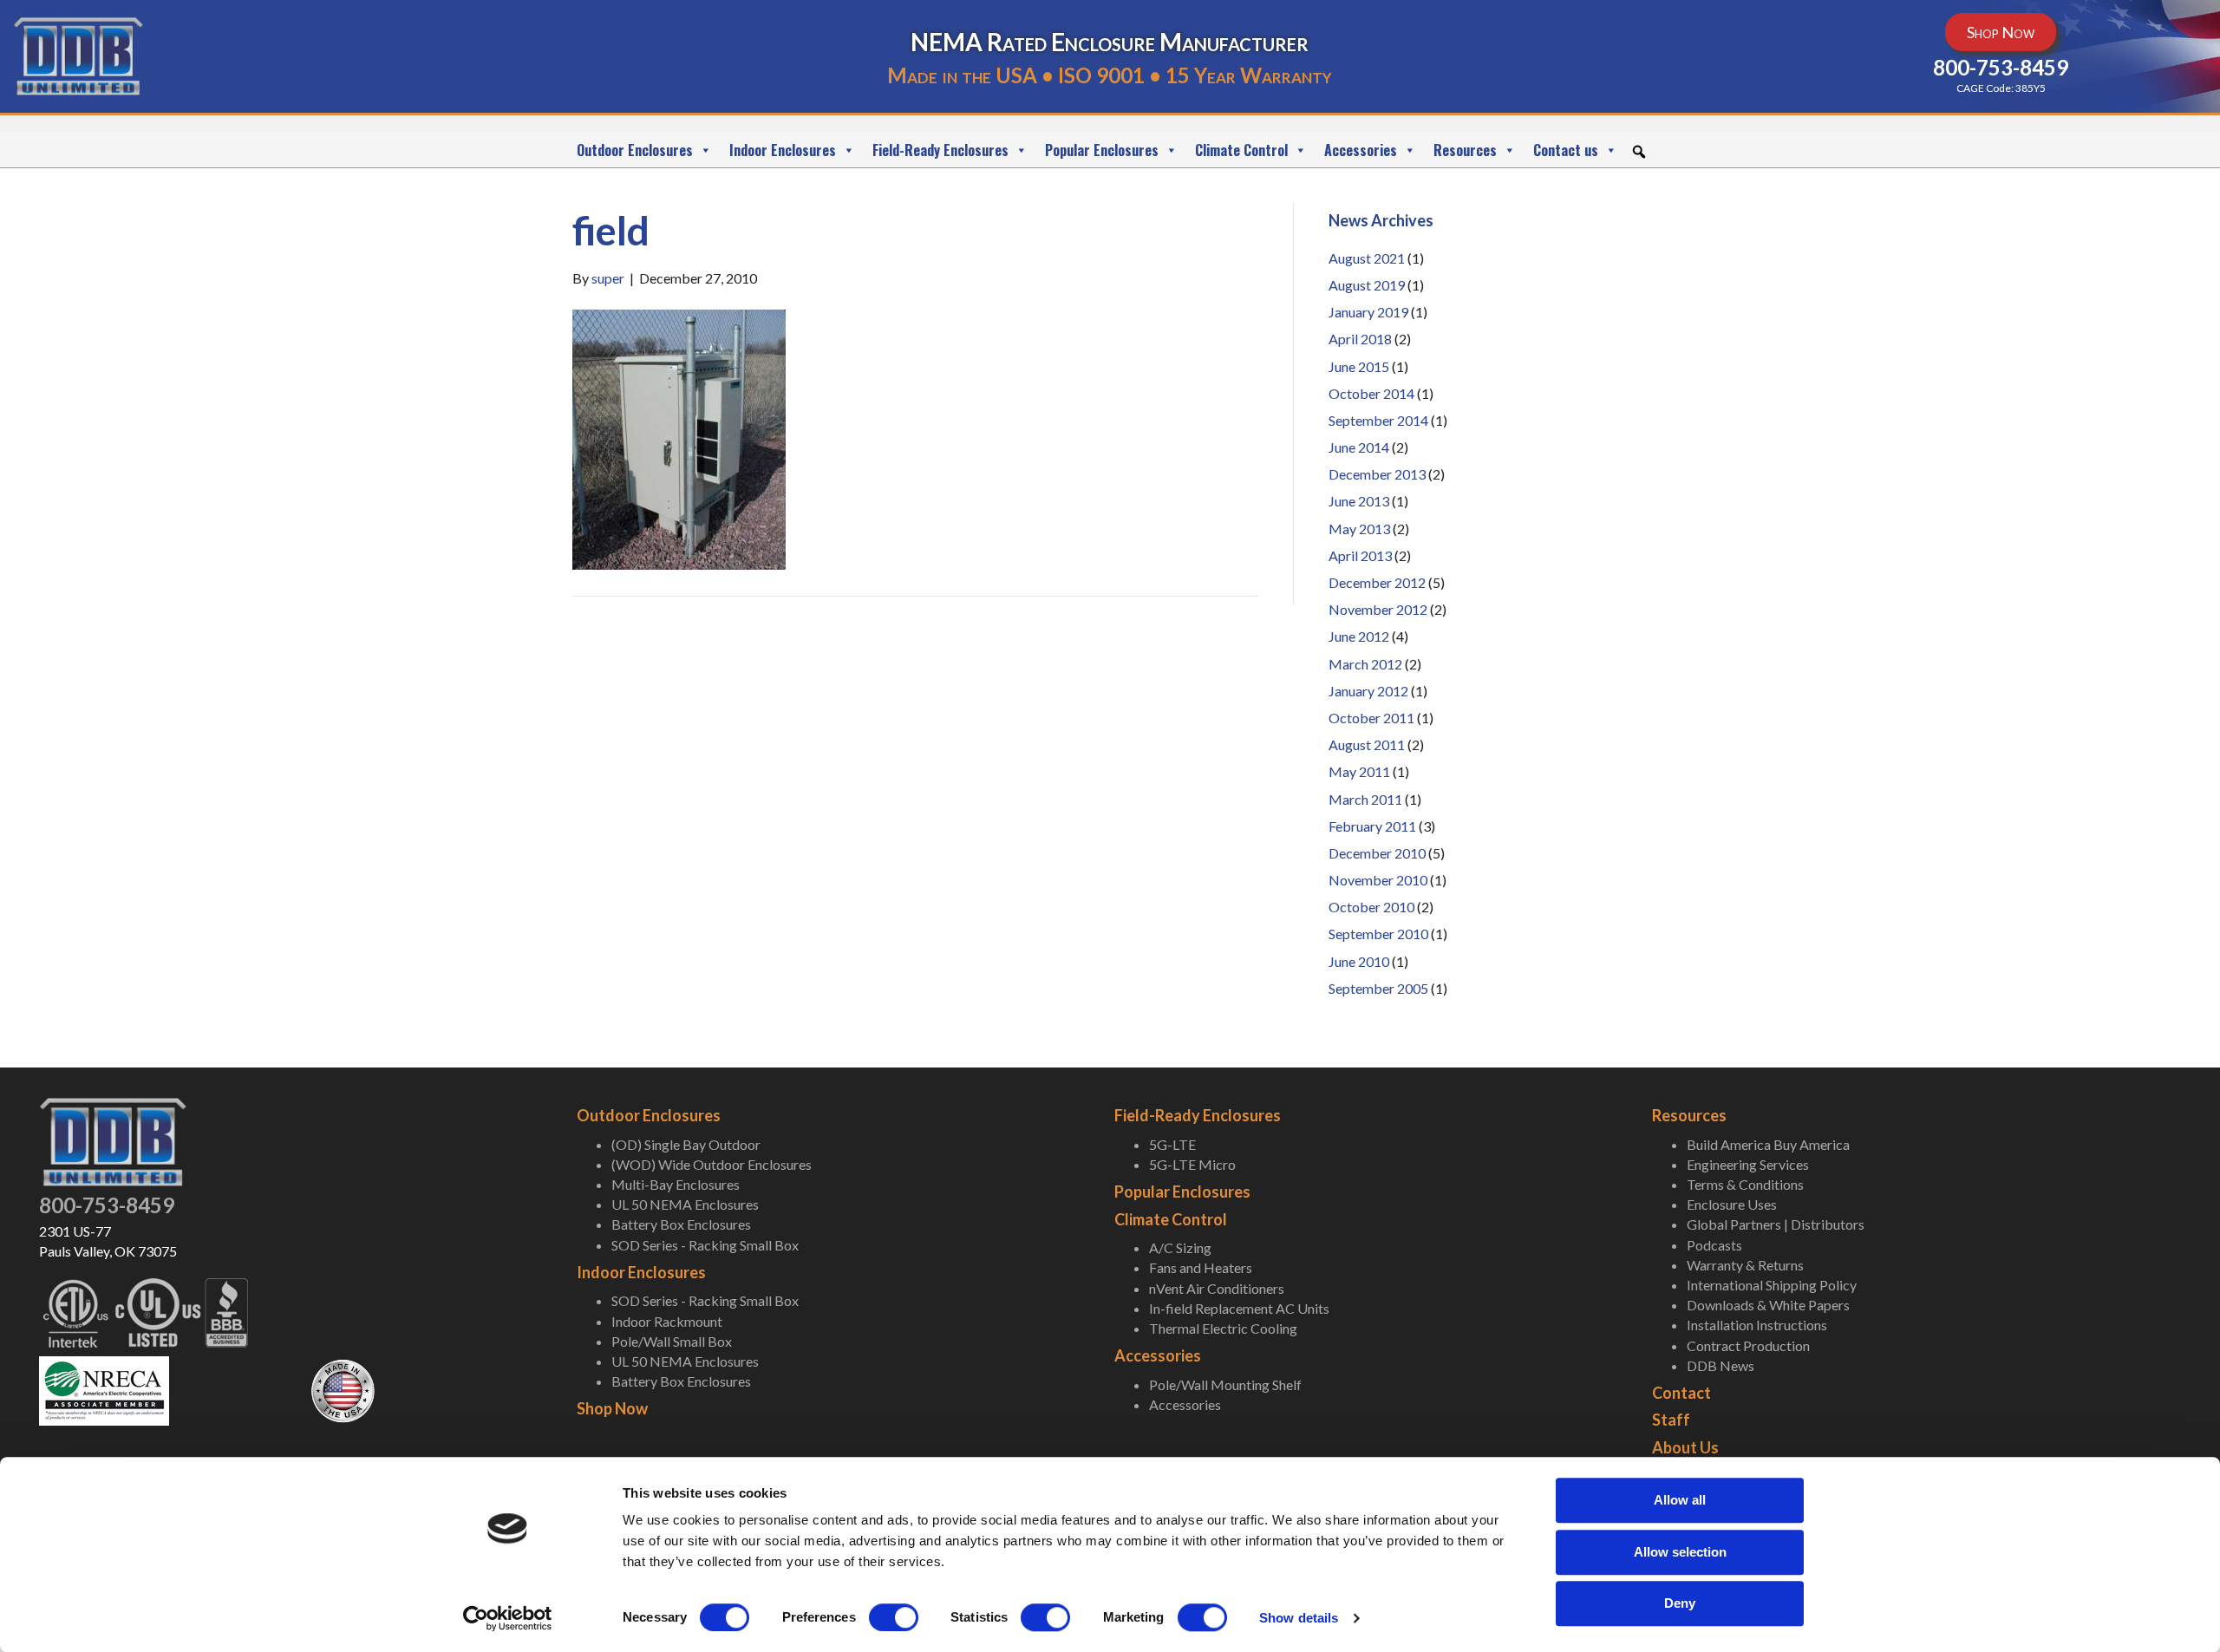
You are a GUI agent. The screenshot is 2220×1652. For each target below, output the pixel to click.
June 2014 (1359, 447)
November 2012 (1378, 609)
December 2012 (1377, 582)
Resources (1465, 150)
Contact (1681, 1393)
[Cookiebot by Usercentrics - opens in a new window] (508, 1618)
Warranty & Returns (1745, 1265)
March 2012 (1365, 664)
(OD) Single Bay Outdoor (686, 1144)
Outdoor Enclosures (635, 150)
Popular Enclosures (1102, 150)
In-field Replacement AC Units (1239, 1308)
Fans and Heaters (1201, 1267)
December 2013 (1377, 474)
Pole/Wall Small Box (672, 1341)
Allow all (1680, 1500)
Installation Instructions (1757, 1325)
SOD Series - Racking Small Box (705, 1245)
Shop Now (612, 1408)
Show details (1299, 1618)
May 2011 (1359, 771)
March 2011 (1365, 799)
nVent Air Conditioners (1217, 1288)
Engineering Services (1748, 1164)
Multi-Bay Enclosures (676, 1184)
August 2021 (1367, 258)
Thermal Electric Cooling (1223, 1328)
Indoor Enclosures (783, 150)
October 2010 (1371, 907)
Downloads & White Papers (1768, 1305)
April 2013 (1360, 555)
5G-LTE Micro (1192, 1164)
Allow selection (1680, 1552)
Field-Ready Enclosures (940, 150)
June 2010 (1359, 961)
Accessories (1361, 150)
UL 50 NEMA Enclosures (685, 1204)
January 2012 (1368, 691)
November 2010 (1378, 880)
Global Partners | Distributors (1776, 1224)
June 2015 (1359, 366)
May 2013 (1359, 529)
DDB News (1720, 1365)
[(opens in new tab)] (104, 1389)
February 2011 (1372, 826)
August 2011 (1367, 744)
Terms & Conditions (1745, 1184)
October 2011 (1371, 718)
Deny (1680, 1603)
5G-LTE (1172, 1144)
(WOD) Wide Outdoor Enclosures (712, 1164)
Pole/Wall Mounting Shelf (1225, 1384)
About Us (1685, 1447)
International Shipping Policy (1772, 1285)
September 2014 (1378, 420)
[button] (1639, 152)
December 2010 (1377, 853)
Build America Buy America (1768, 1144)
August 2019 (1367, 285)
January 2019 (1368, 312)
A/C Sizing (1180, 1247)
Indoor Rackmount (667, 1321)
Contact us (1566, 150)
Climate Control (1241, 150)
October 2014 (1371, 393)
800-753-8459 (107, 1205)
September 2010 (1378, 934)
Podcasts (1714, 1245)
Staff (1671, 1420)
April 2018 (1360, 339)
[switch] (894, 1617)
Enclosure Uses (1732, 1204)
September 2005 (1378, 988)
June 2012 (1359, 636)
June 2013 (1359, 501)
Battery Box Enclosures (681, 1224)
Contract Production (1748, 1345)
